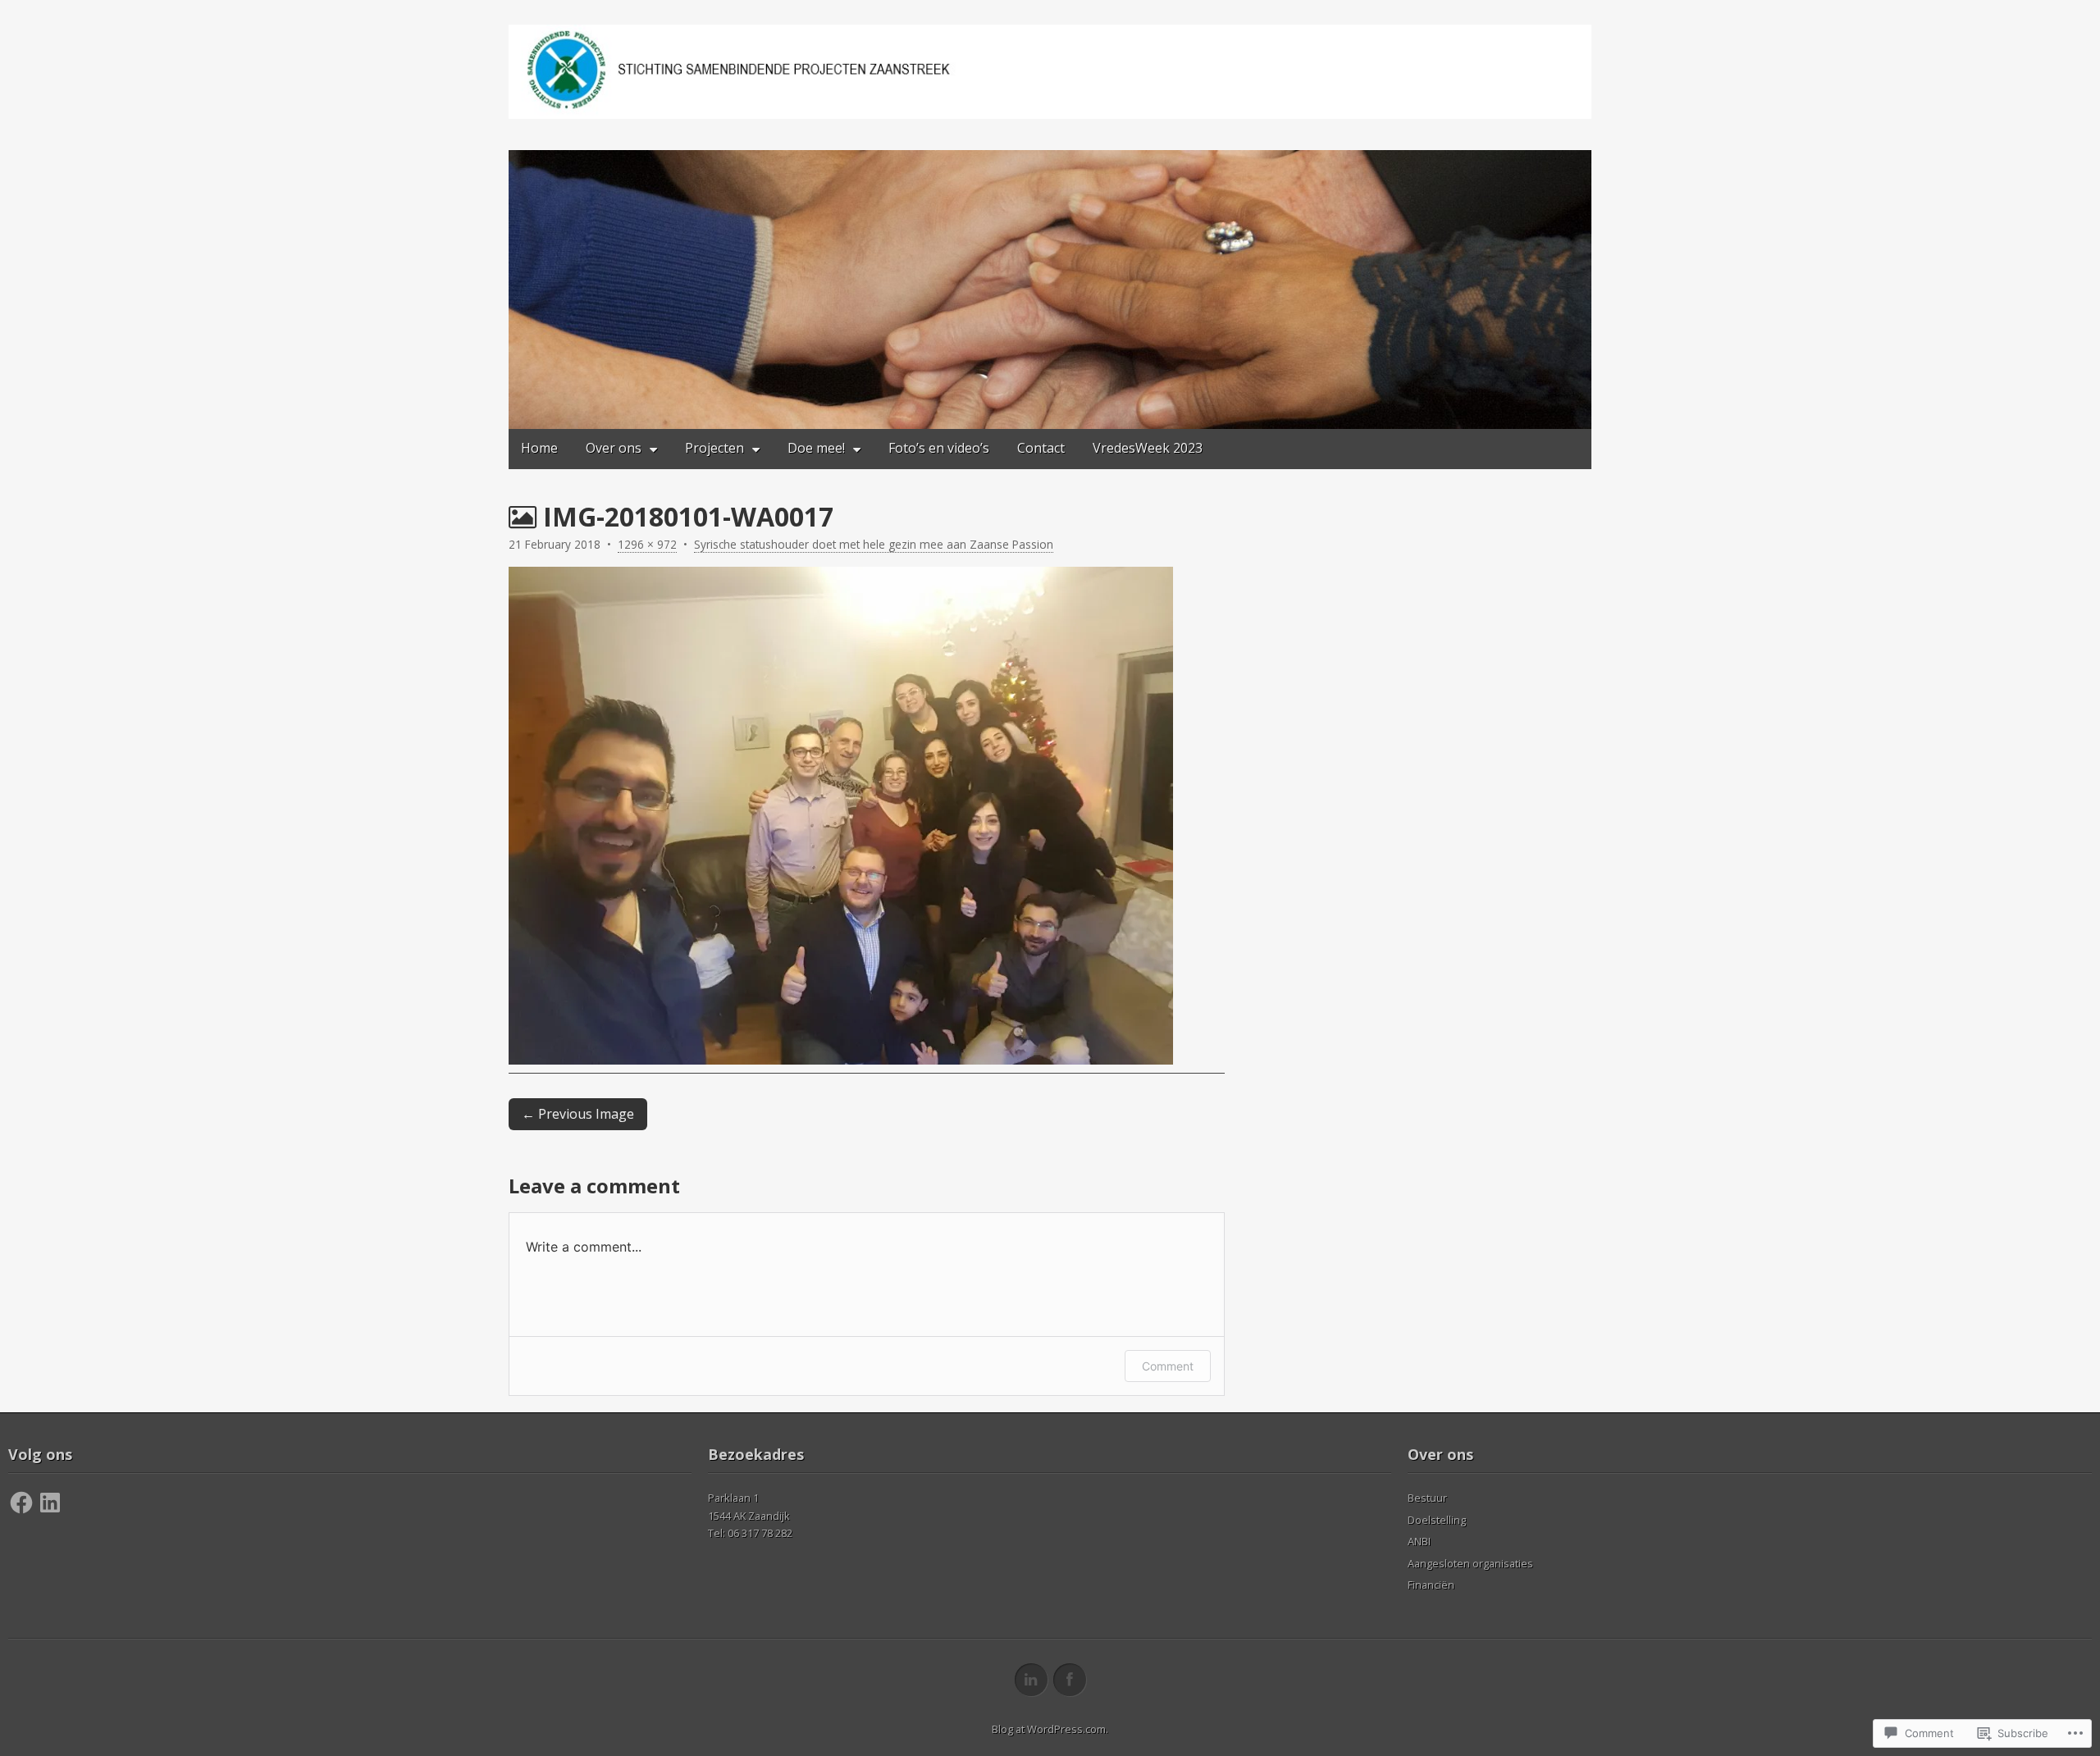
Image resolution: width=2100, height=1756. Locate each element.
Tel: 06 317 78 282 (750, 1533)
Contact (1041, 448)
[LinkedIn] (50, 1503)
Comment (1168, 1366)
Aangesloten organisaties (1470, 1563)
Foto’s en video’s (939, 448)
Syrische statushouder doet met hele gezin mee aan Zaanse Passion (874, 544)
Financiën (1431, 1585)
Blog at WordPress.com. (1050, 1729)
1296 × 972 (647, 544)
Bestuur (1427, 1498)
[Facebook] (21, 1503)
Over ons (614, 448)
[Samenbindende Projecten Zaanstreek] (1050, 72)
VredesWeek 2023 (1148, 448)
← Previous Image (578, 1114)
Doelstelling (1437, 1520)
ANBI (1419, 1541)
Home (539, 448)
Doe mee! (816, 448)
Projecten (714, 448)
